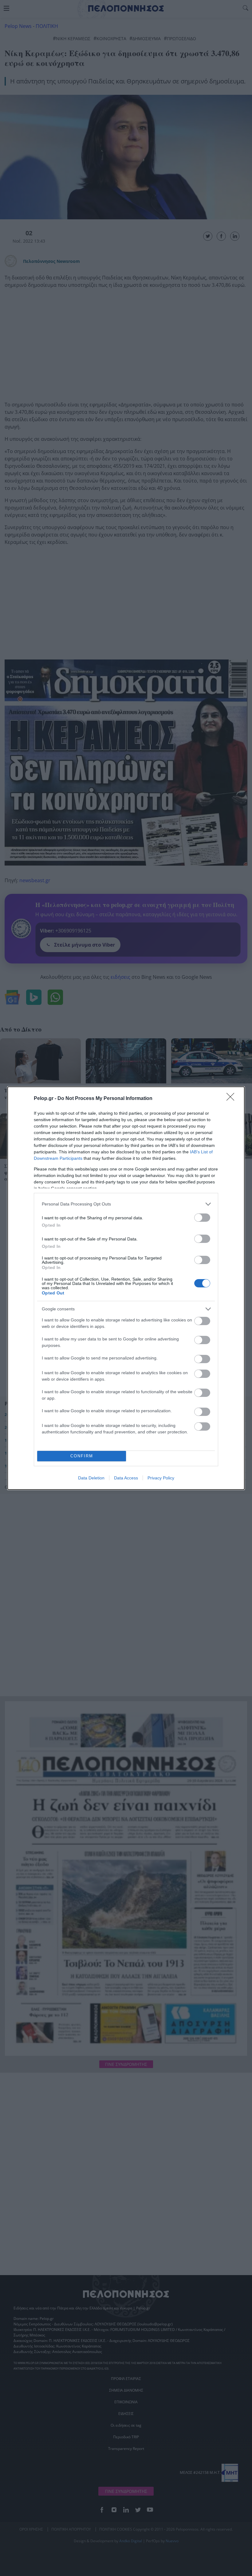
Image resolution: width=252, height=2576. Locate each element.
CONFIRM (82, 1456)
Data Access (126, 1478)
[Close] (232, 1099)
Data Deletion (91, 1478)
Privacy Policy (161, 1478)
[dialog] (126, 1288)
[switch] (202, 1218)
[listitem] (126, 1204)
